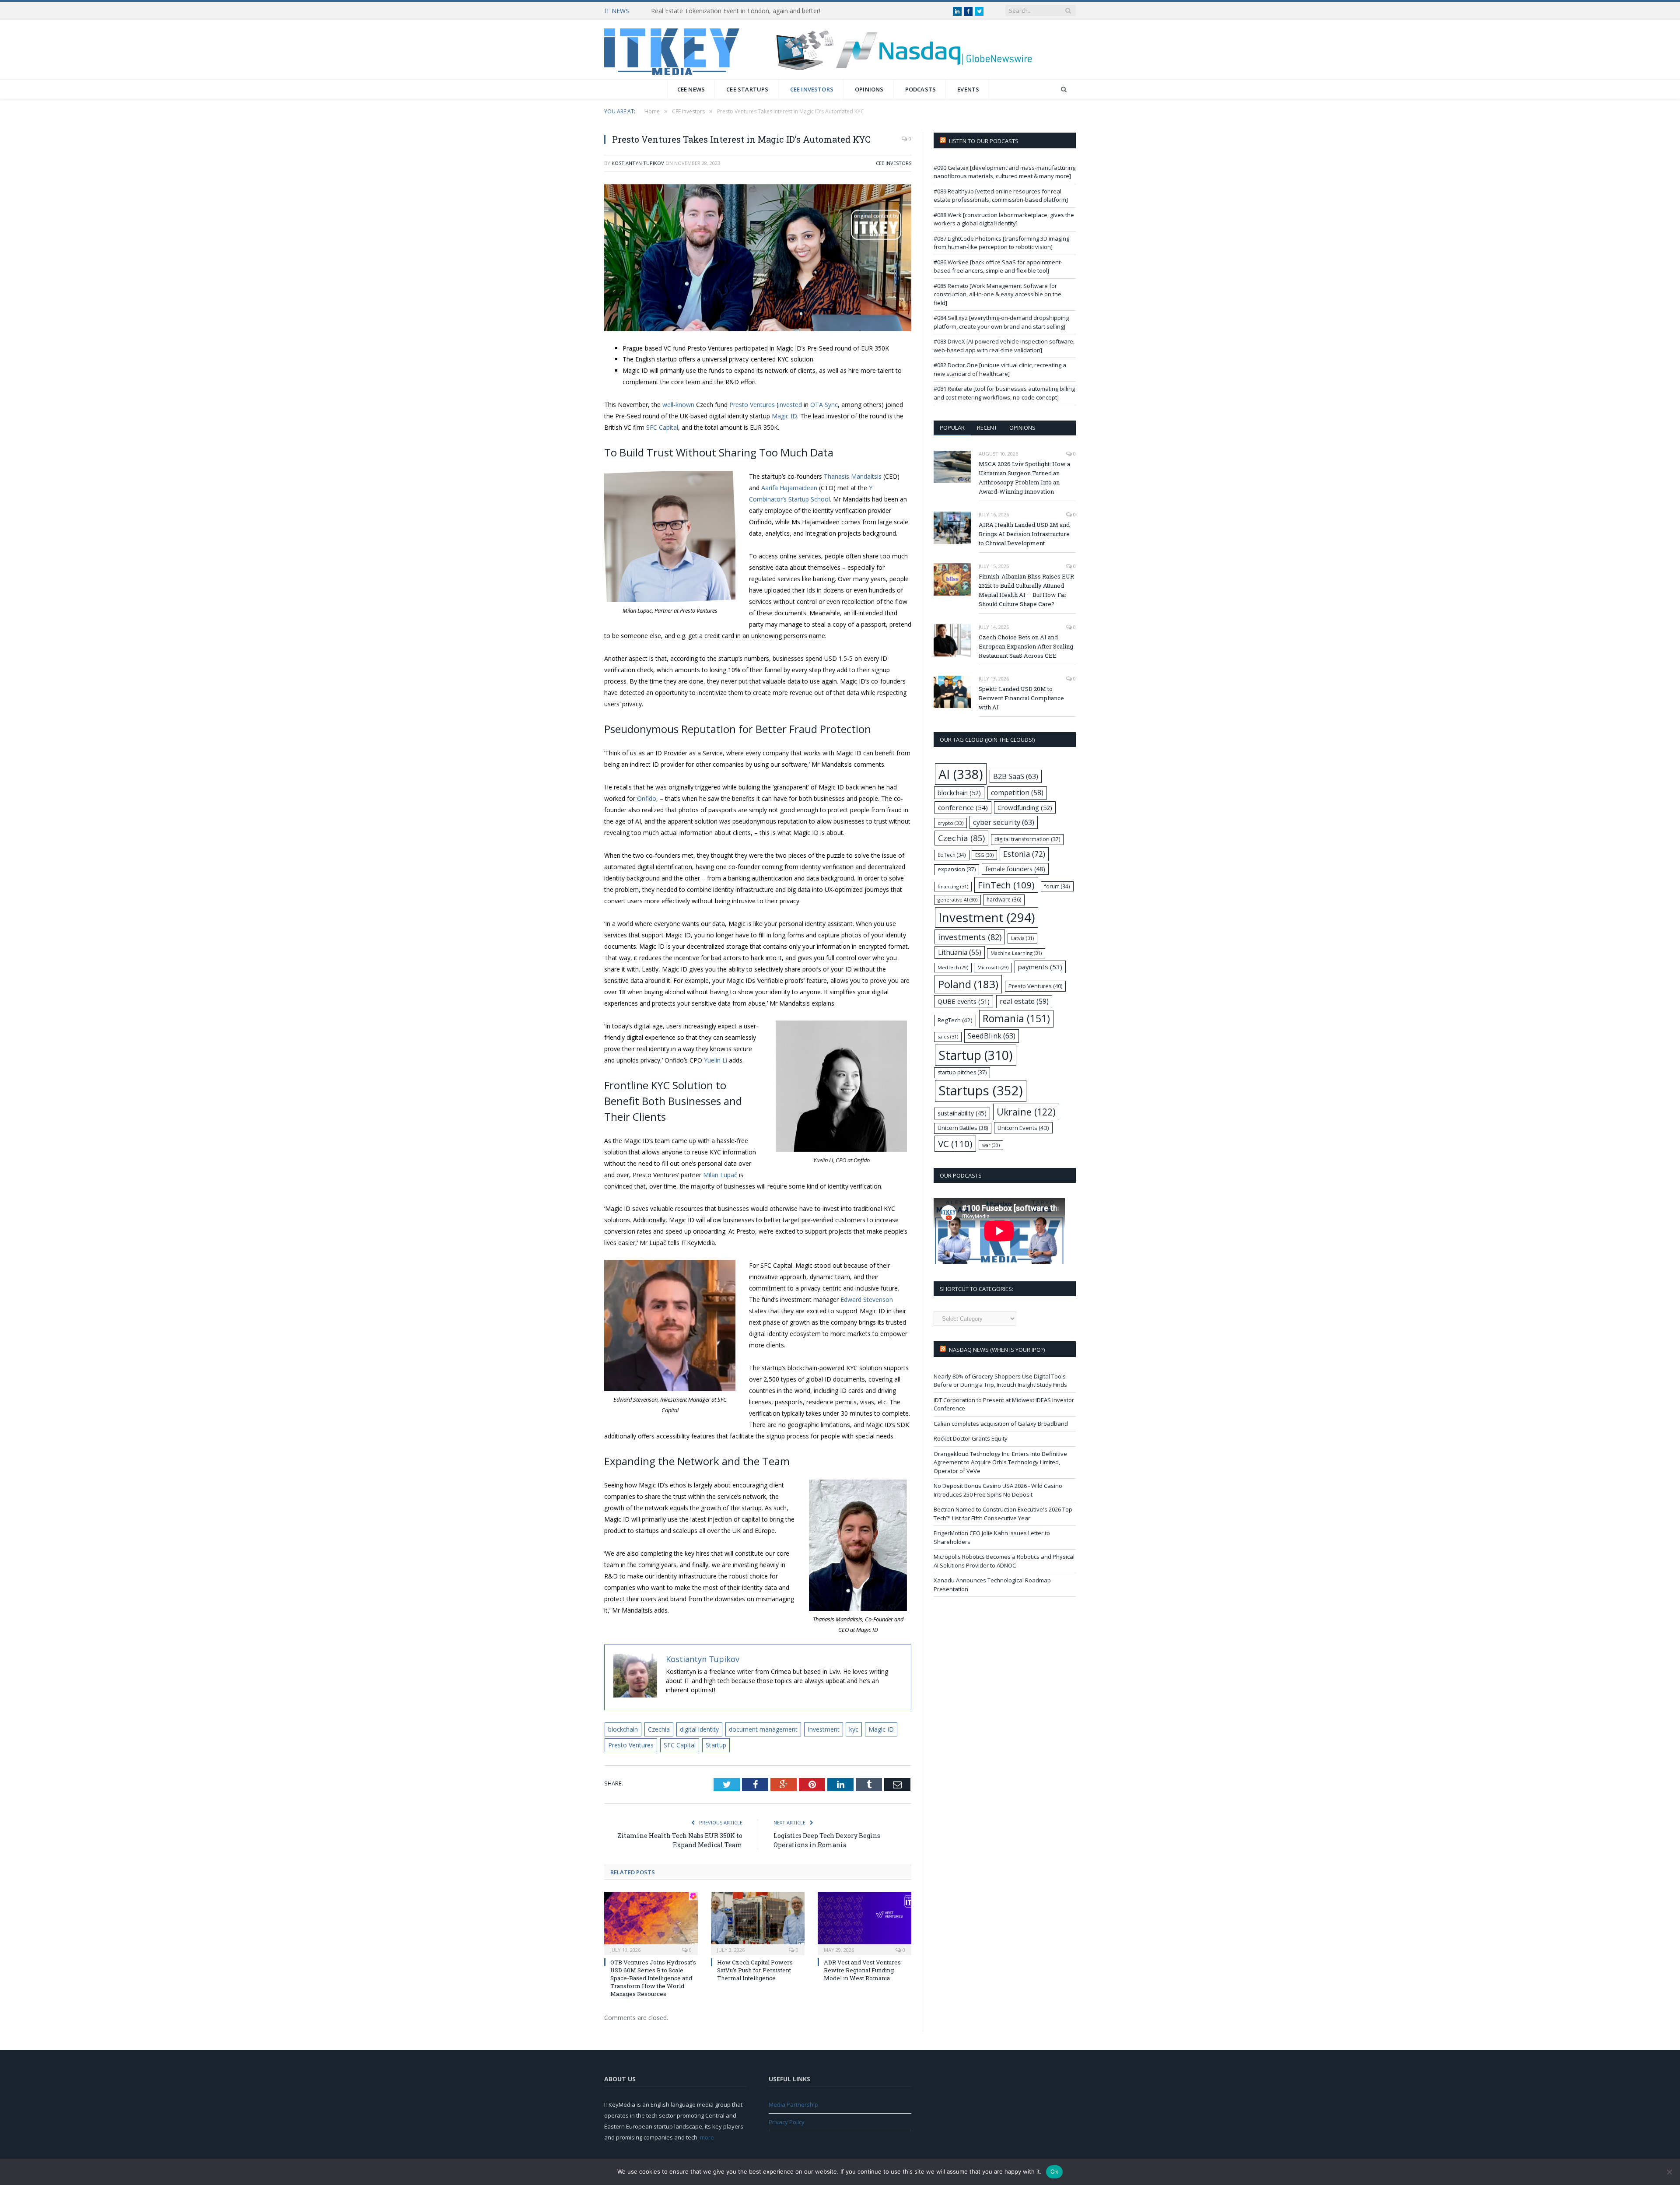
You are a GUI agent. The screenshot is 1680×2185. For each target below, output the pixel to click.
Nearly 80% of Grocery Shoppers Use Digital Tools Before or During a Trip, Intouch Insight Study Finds (1000, 1381)
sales (948, 1036)
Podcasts (921, 89)
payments (1040, 967)
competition (1017, 793)
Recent (987, 428)
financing (953, 886)
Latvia (1022, 938)
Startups (981, 1091)
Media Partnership (793, 2104)
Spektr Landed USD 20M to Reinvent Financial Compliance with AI (1021, 698)
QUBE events (964, 1001)
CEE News (691, 89)
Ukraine (1026, 1112)
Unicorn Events (1023, 1128)
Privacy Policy (787, 2122)
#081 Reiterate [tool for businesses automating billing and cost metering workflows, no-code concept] (1004, 393)
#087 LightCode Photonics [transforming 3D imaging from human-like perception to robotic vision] (1001, 243)
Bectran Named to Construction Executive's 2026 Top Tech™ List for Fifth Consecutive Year (1003, 1514)
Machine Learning (1016, 953)
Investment (824, 1729)
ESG (984, 855)
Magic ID (881, 1729)
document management (763, 1729)
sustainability (962, 1113)
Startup (716, 1745)
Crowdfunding (1025, 807)
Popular (952, 428)
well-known (678, 405)
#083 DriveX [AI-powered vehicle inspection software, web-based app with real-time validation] (1004, 346)
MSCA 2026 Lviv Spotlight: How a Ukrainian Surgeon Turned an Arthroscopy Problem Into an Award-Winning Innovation (1024, 478)
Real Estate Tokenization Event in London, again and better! (736, 11)
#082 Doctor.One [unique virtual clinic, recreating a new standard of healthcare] (1000, 369)
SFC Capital (680, 1745)
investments (970, 937)
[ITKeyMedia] (672, 50)
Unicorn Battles (963, 1128)
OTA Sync (824, 405)
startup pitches (962, 1072)
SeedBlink (992, 1036)
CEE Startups (747, 89)
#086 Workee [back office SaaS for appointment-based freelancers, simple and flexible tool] (998, 267)
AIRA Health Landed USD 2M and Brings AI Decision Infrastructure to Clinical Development (1024, 534)
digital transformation (1027, 839)
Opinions (869, 89)
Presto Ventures (631, 1745)
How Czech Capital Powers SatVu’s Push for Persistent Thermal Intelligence (755, 1970)
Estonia (1024, 854)
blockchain (623, 1729)
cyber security (1004, 822)
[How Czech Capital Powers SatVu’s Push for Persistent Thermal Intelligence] (758, 1922)
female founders (1015, 869)
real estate (1024, 1001)
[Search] (1064, 89)
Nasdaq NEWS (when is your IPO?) (997, 1350)
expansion (957, 869)
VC (955, 1143)
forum (1057, 886)
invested (790, 405)
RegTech (955, 1020)
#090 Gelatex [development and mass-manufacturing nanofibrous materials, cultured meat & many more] (1004, 172)
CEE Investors (812, 89)
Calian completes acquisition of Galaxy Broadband (1001, 1424)
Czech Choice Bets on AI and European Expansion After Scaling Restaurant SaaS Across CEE (1026, 646)
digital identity (699, 1729)
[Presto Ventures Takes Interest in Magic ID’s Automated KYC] (758, 259)
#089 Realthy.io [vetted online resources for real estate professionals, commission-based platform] (1001, 196)
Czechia (659, 1729)
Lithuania (960, 952)
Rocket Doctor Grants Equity (971, 1438)
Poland (968, 984)
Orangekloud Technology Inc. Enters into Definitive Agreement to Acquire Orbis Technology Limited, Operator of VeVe (1000, 1462)
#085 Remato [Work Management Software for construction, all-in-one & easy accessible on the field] (997, 294)
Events (968, 89)
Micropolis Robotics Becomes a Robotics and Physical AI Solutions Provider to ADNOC (1004, 1561)
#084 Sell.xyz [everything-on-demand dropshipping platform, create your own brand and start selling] (1001, 322)
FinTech (1006, 885)
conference (963, 807)
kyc (854, 1729)
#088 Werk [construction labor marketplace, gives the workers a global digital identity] (1004, 219)
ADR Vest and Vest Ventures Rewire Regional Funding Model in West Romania (862, 1970)
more (707, 2137)
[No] (1669, 2172)
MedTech (953, 968)
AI (961, 774)
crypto (950, 823)
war (991, 1145)
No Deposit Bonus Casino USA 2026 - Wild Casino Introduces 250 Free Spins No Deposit (998, 1490)
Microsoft (993, 968)
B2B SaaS (1016, 776)
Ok (1054, 2171)
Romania (1016, 1019)
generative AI (957, 900)
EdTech (952, 855)
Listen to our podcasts (984, 141)
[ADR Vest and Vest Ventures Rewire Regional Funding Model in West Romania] (864, 1922)
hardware (1004, 900)
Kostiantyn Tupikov (638, 163)
